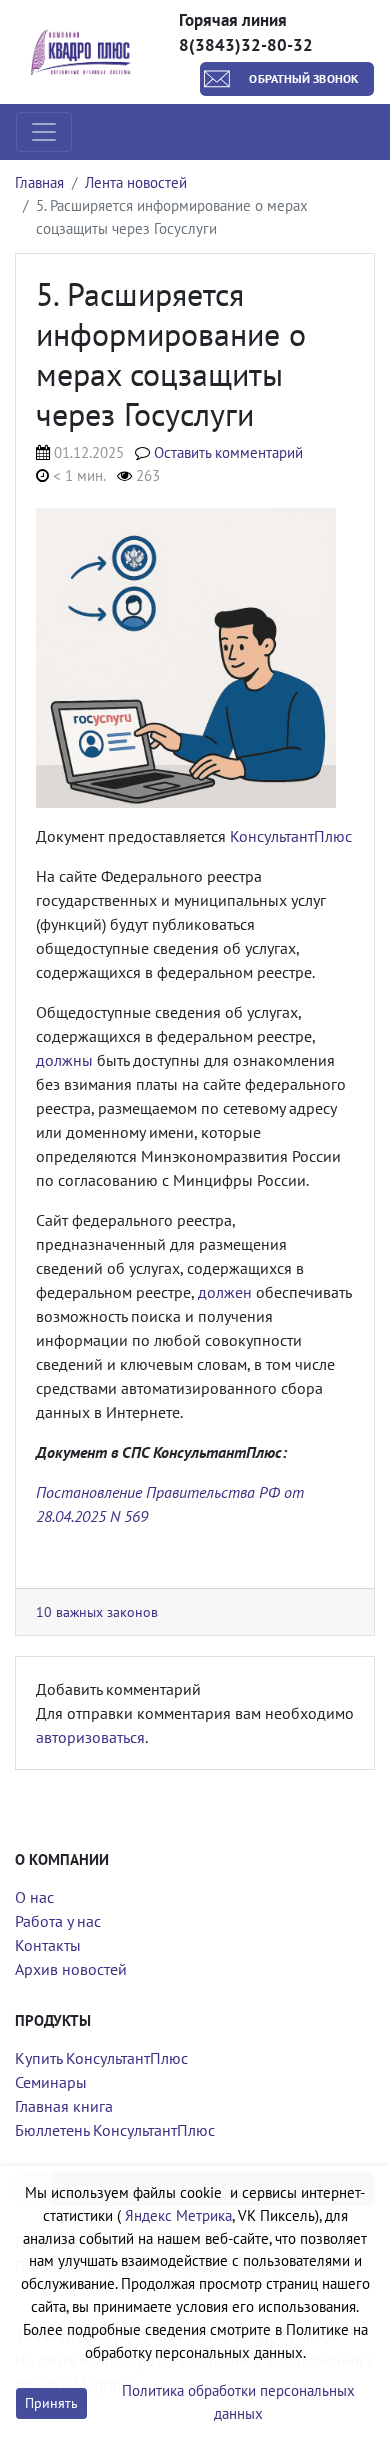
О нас (34, 1897)
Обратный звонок (303, 78)
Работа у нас (58, 1921)
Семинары (51, 2082)
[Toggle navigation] (44, 132)
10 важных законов (97, 1611)
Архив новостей (71, 1969)
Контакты (48, 1945)
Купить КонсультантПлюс (101, 2058)
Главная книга (64, 2106)
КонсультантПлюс (291, 836)
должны (64, 1060)
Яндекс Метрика (178, 2215)
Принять (51, 2403)
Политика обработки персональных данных (238, 2402)
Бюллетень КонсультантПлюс (115, 2130)
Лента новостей (136, 182)
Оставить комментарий (228, 452)
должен (225, 1292)
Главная (39, 182)
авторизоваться (90, 1737)
